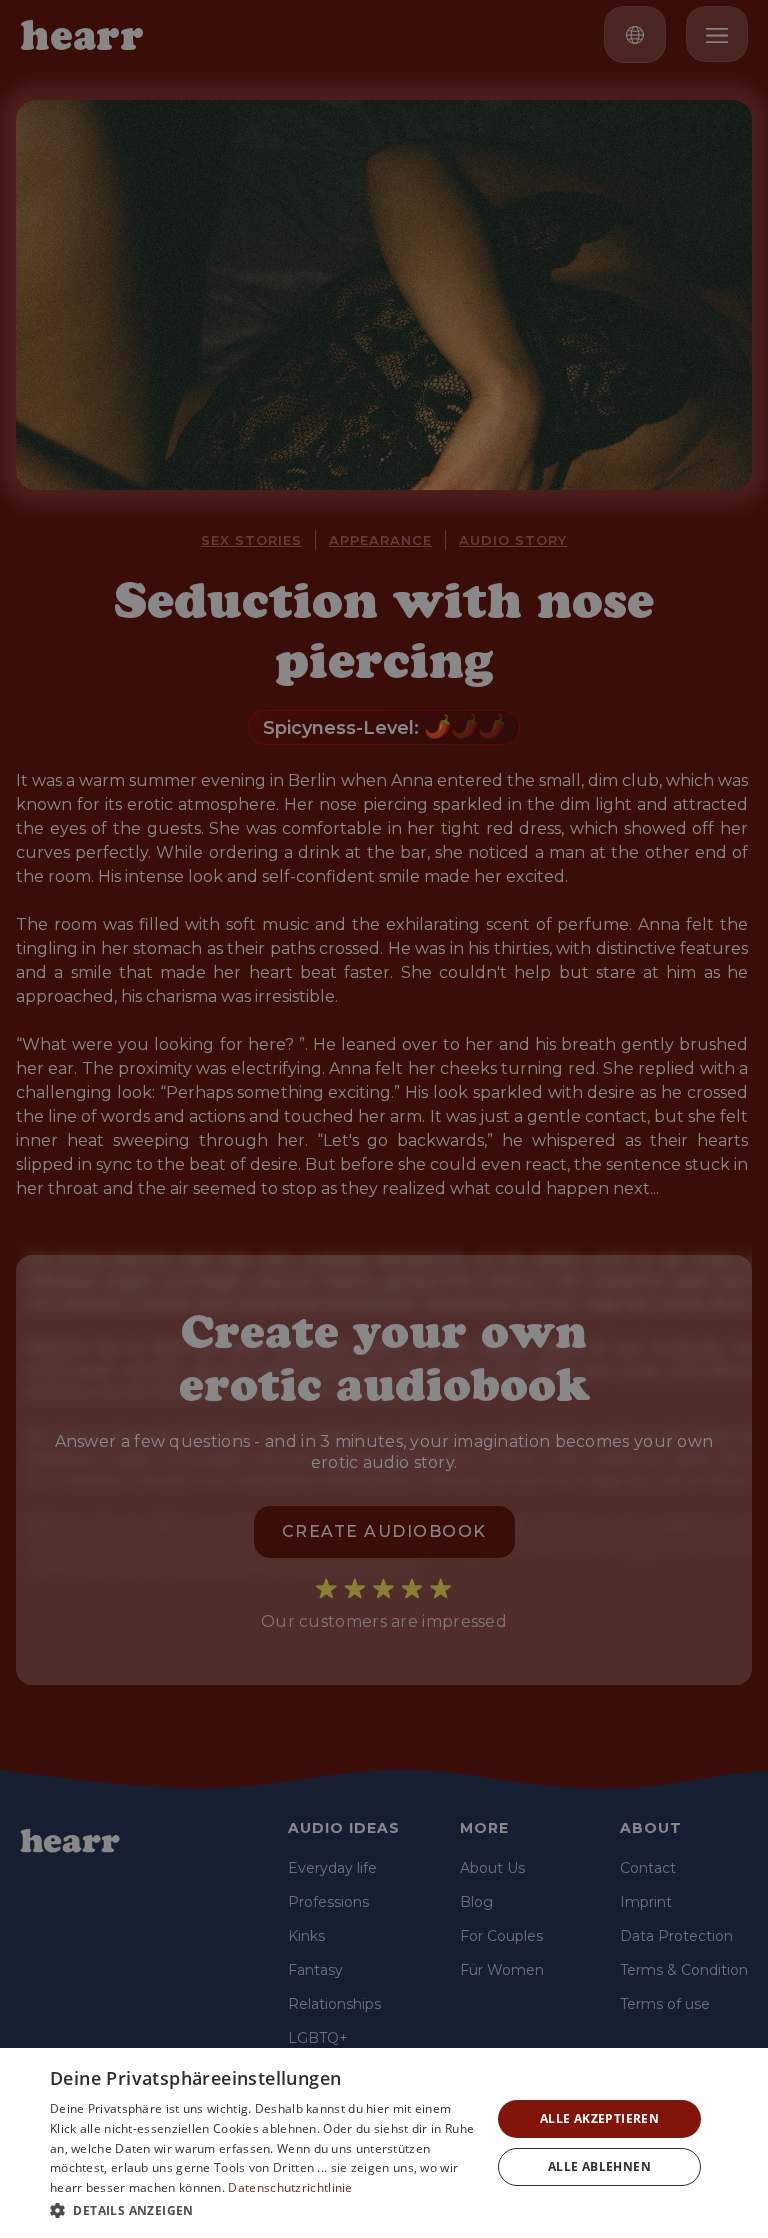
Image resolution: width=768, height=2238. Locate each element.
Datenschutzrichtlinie (290, 2187)
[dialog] (384, 2143)
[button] (264, 2210)
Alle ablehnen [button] (599, 2166)
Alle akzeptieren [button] (599, 2118)
